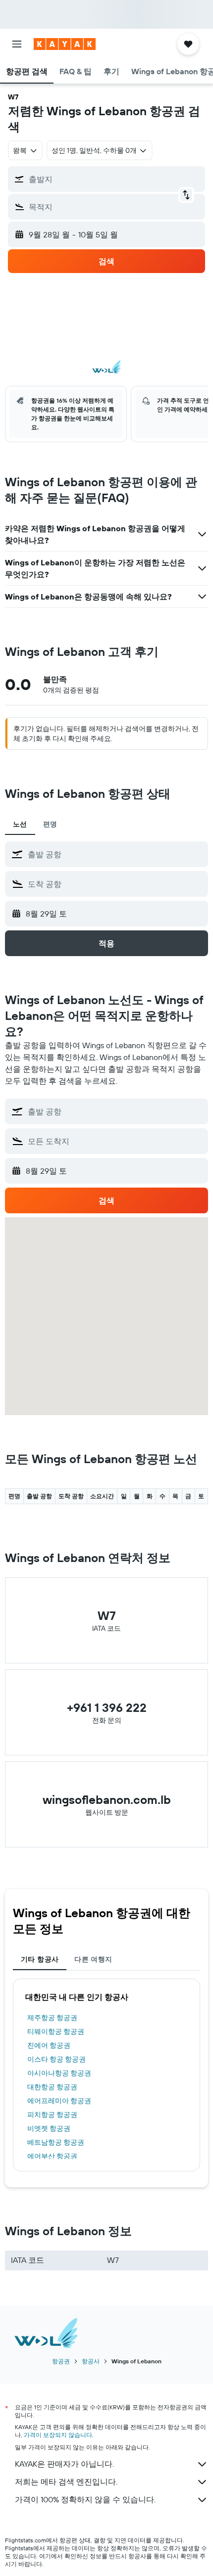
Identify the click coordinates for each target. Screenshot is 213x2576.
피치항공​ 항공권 (52, 2115)
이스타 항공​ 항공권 (56, 2059)
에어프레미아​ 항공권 (59, 2101)
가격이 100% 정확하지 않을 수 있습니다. (85, 2499)
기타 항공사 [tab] (40, 1959)
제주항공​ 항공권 (52, 2018)
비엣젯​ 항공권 (49, 2128)
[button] (17, 44)
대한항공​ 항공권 (52, 2087)
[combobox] (115, 854)
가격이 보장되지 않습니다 (58, 2435)
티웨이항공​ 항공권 (56, 2031)
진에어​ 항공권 (49, 2045)
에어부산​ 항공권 (52, 2156)
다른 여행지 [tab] (93, 1959)
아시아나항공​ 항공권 (59, 2073)
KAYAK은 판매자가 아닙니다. (64, 2464)
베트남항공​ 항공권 (56, 2142)
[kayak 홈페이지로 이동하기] (65, 44)
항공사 (91, 2361)
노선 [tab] (20, 824)
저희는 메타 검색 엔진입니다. (66, 2482)
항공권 (61, 2361)
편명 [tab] (50, 824)
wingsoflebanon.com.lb (107, 1799)
